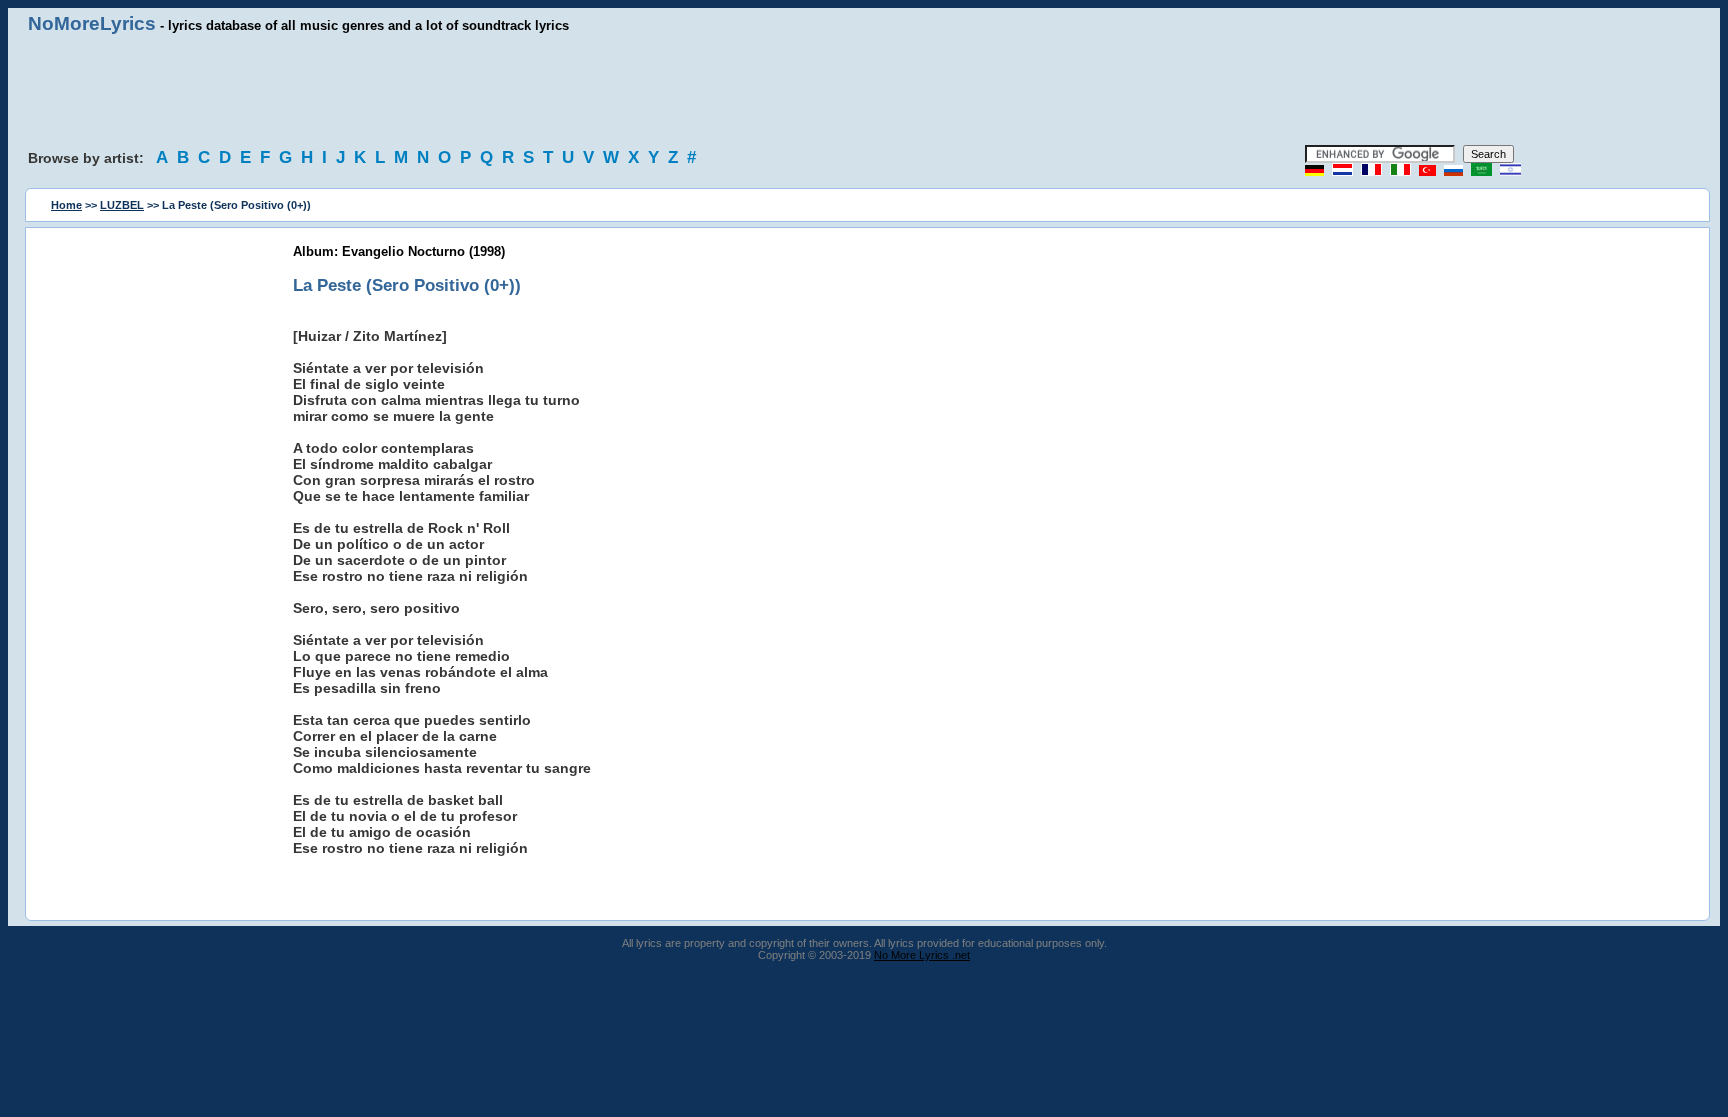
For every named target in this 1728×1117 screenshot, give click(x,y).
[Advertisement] (864, 90)
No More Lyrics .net (922, 955)
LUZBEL (122, 205)
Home (66, 205)
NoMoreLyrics (92, 23)
